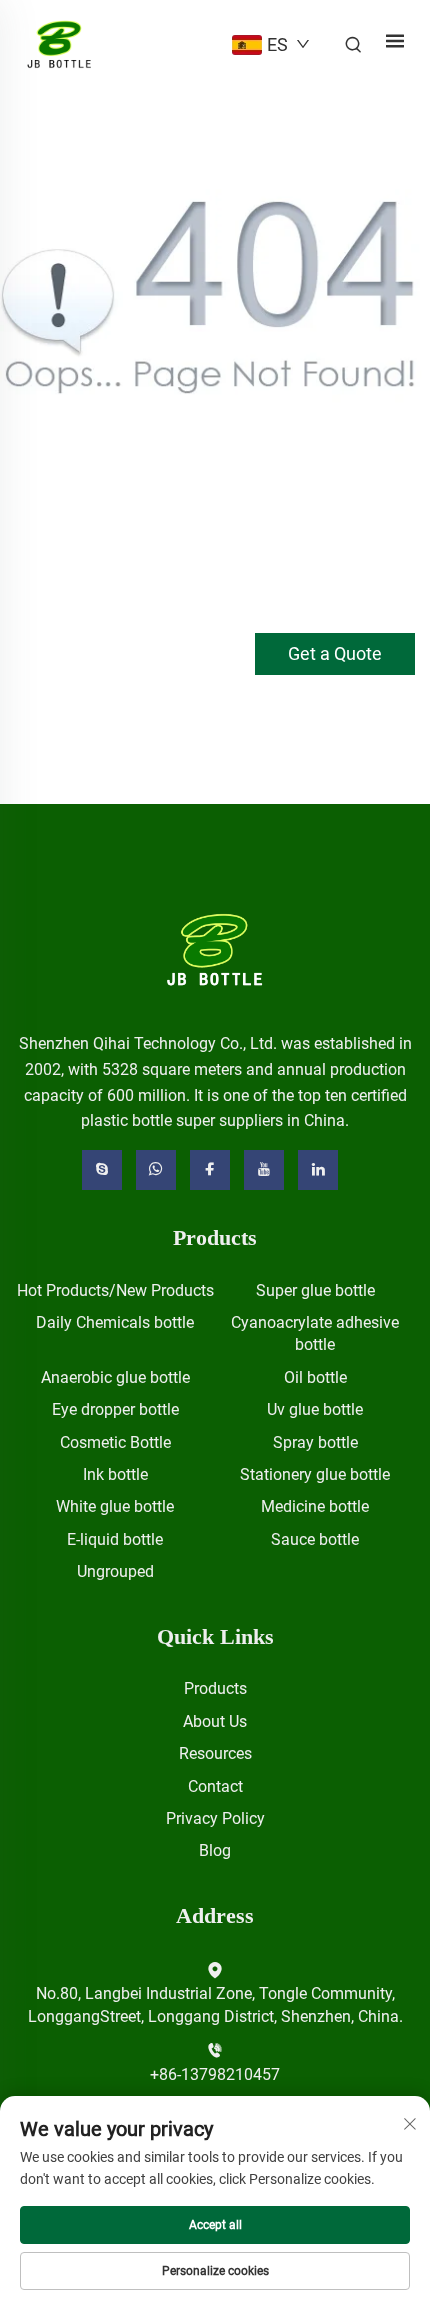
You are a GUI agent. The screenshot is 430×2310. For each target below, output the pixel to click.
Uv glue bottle (315, 1409)
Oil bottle (315, 1377)
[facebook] (210, 1170)
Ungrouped (115, 1571)
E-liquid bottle (115, 1539)
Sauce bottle (315, 1539)
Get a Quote (335, 653)
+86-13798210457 (215, 2074)
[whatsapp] (156, 1170)
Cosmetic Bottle (115, 1442)
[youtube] (264, 1170)
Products (215, 1688)
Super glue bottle (315, 1290)
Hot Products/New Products (115, 1290)
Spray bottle (315, 1442)
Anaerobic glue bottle (115, 1377)
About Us (215, 1721)
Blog (215, 1850)
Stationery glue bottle (315, 1474)
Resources (215, 1753)
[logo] (215, 949)
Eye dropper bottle (115, 1409)
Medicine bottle (315, 1506)
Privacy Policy (215, 1818)
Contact (215, 1786)
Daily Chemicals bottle (115, 1322)
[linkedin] (318, 1170)
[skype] (102, 1170)
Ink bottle (115, 1474)
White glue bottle (115, 1506)
